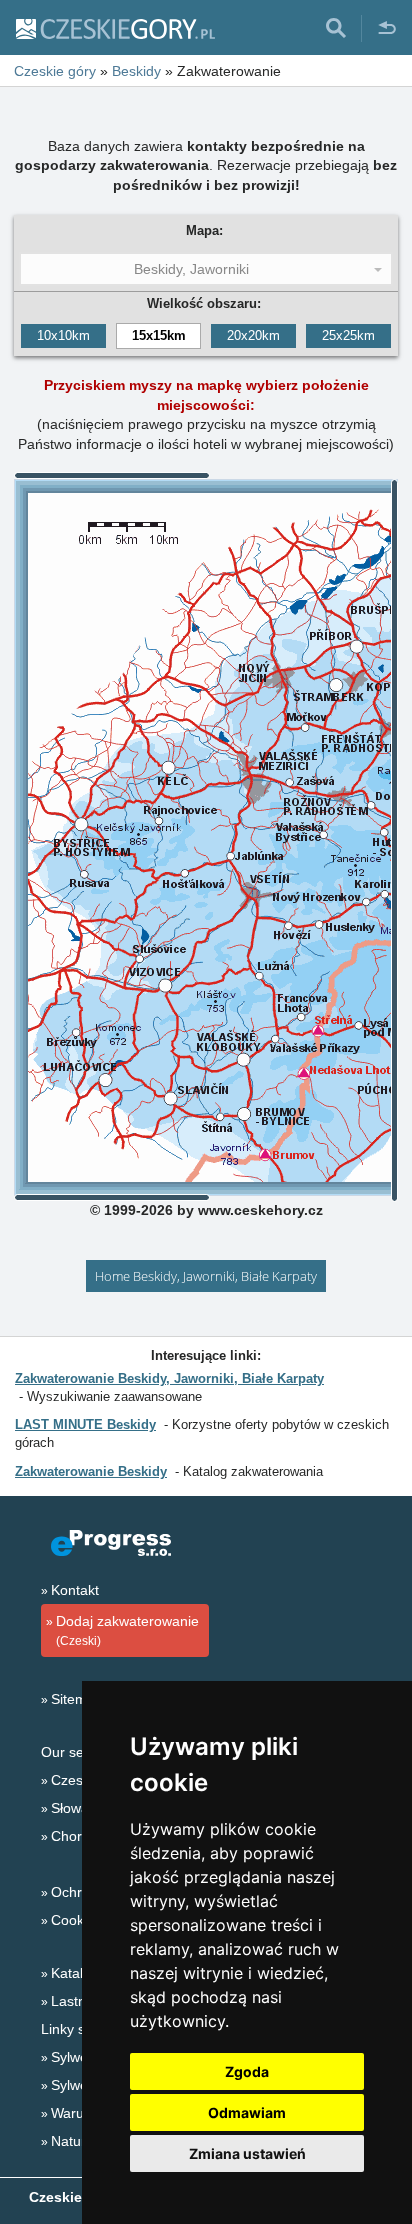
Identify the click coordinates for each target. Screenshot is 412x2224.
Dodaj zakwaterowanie (127, 1630)
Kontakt (75, 1590)
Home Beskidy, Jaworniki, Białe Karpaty (206, 1276)
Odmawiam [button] (247, 2112)
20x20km (253, 335)
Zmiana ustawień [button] (247, 2153)
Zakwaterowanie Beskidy (91, 1471)
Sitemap (77, 1699)
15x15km (159, 335)
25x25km (348, 335)
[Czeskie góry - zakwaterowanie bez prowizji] (114, 28)
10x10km (63, 335)
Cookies (76, 1920)
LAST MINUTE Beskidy (85, 1424)
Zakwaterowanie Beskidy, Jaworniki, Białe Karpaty (169, 1378)
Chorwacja (84, 1836)
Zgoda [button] (247, 2071)
